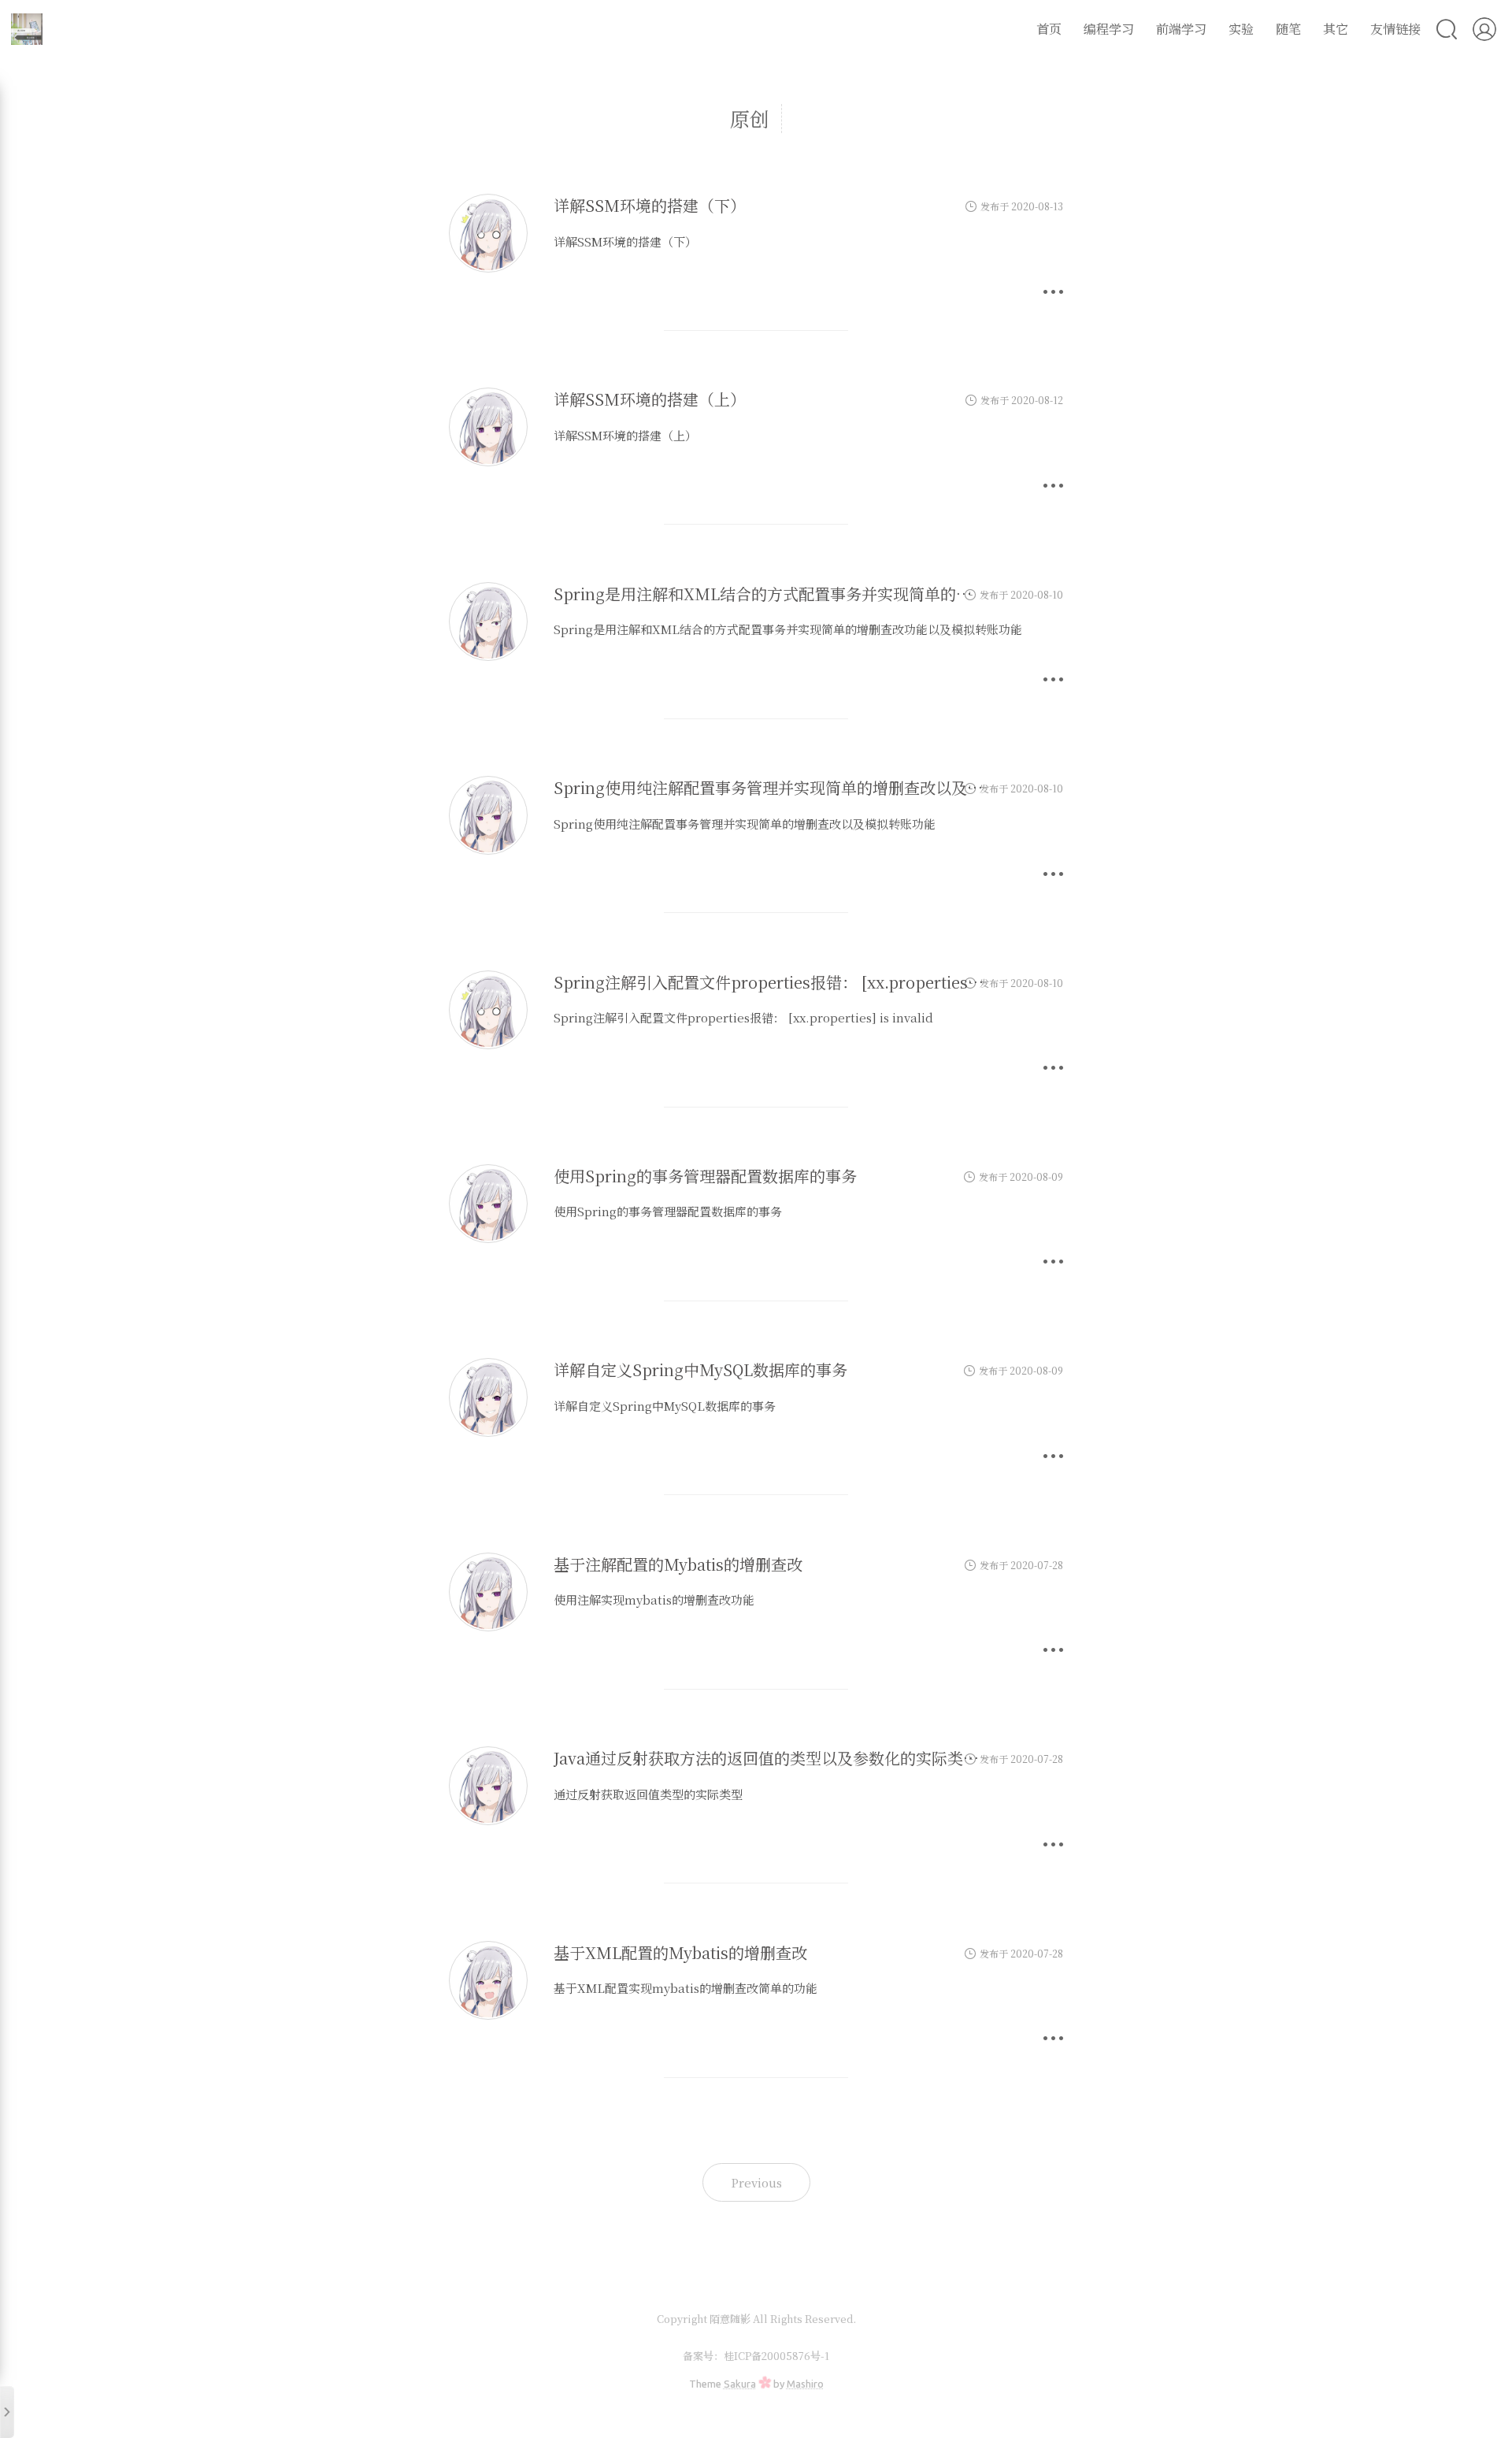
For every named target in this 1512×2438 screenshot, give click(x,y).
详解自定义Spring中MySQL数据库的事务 (700, 1369)
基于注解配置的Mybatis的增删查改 (678, 1564)
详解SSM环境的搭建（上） (650, 399)
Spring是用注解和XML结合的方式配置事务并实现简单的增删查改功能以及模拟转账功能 (865, 594)
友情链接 (1395, 29)
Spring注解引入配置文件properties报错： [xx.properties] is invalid (800, 982)
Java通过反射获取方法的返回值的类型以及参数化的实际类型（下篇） (798, 1758)
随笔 (1288, 29)
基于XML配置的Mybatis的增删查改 (680, 1952)
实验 (1241, 29)
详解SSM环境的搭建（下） (650, 205)
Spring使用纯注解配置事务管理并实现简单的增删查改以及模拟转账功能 (808, 787)
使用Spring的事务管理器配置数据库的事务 (705, 1176)
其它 (1336, 29)
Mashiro (805, 2384)
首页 (1049, 29)
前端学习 (1181, 29)
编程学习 (1109, 29)
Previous (756, 2182)
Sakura (740, 2384)
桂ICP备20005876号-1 (776, 2356)
